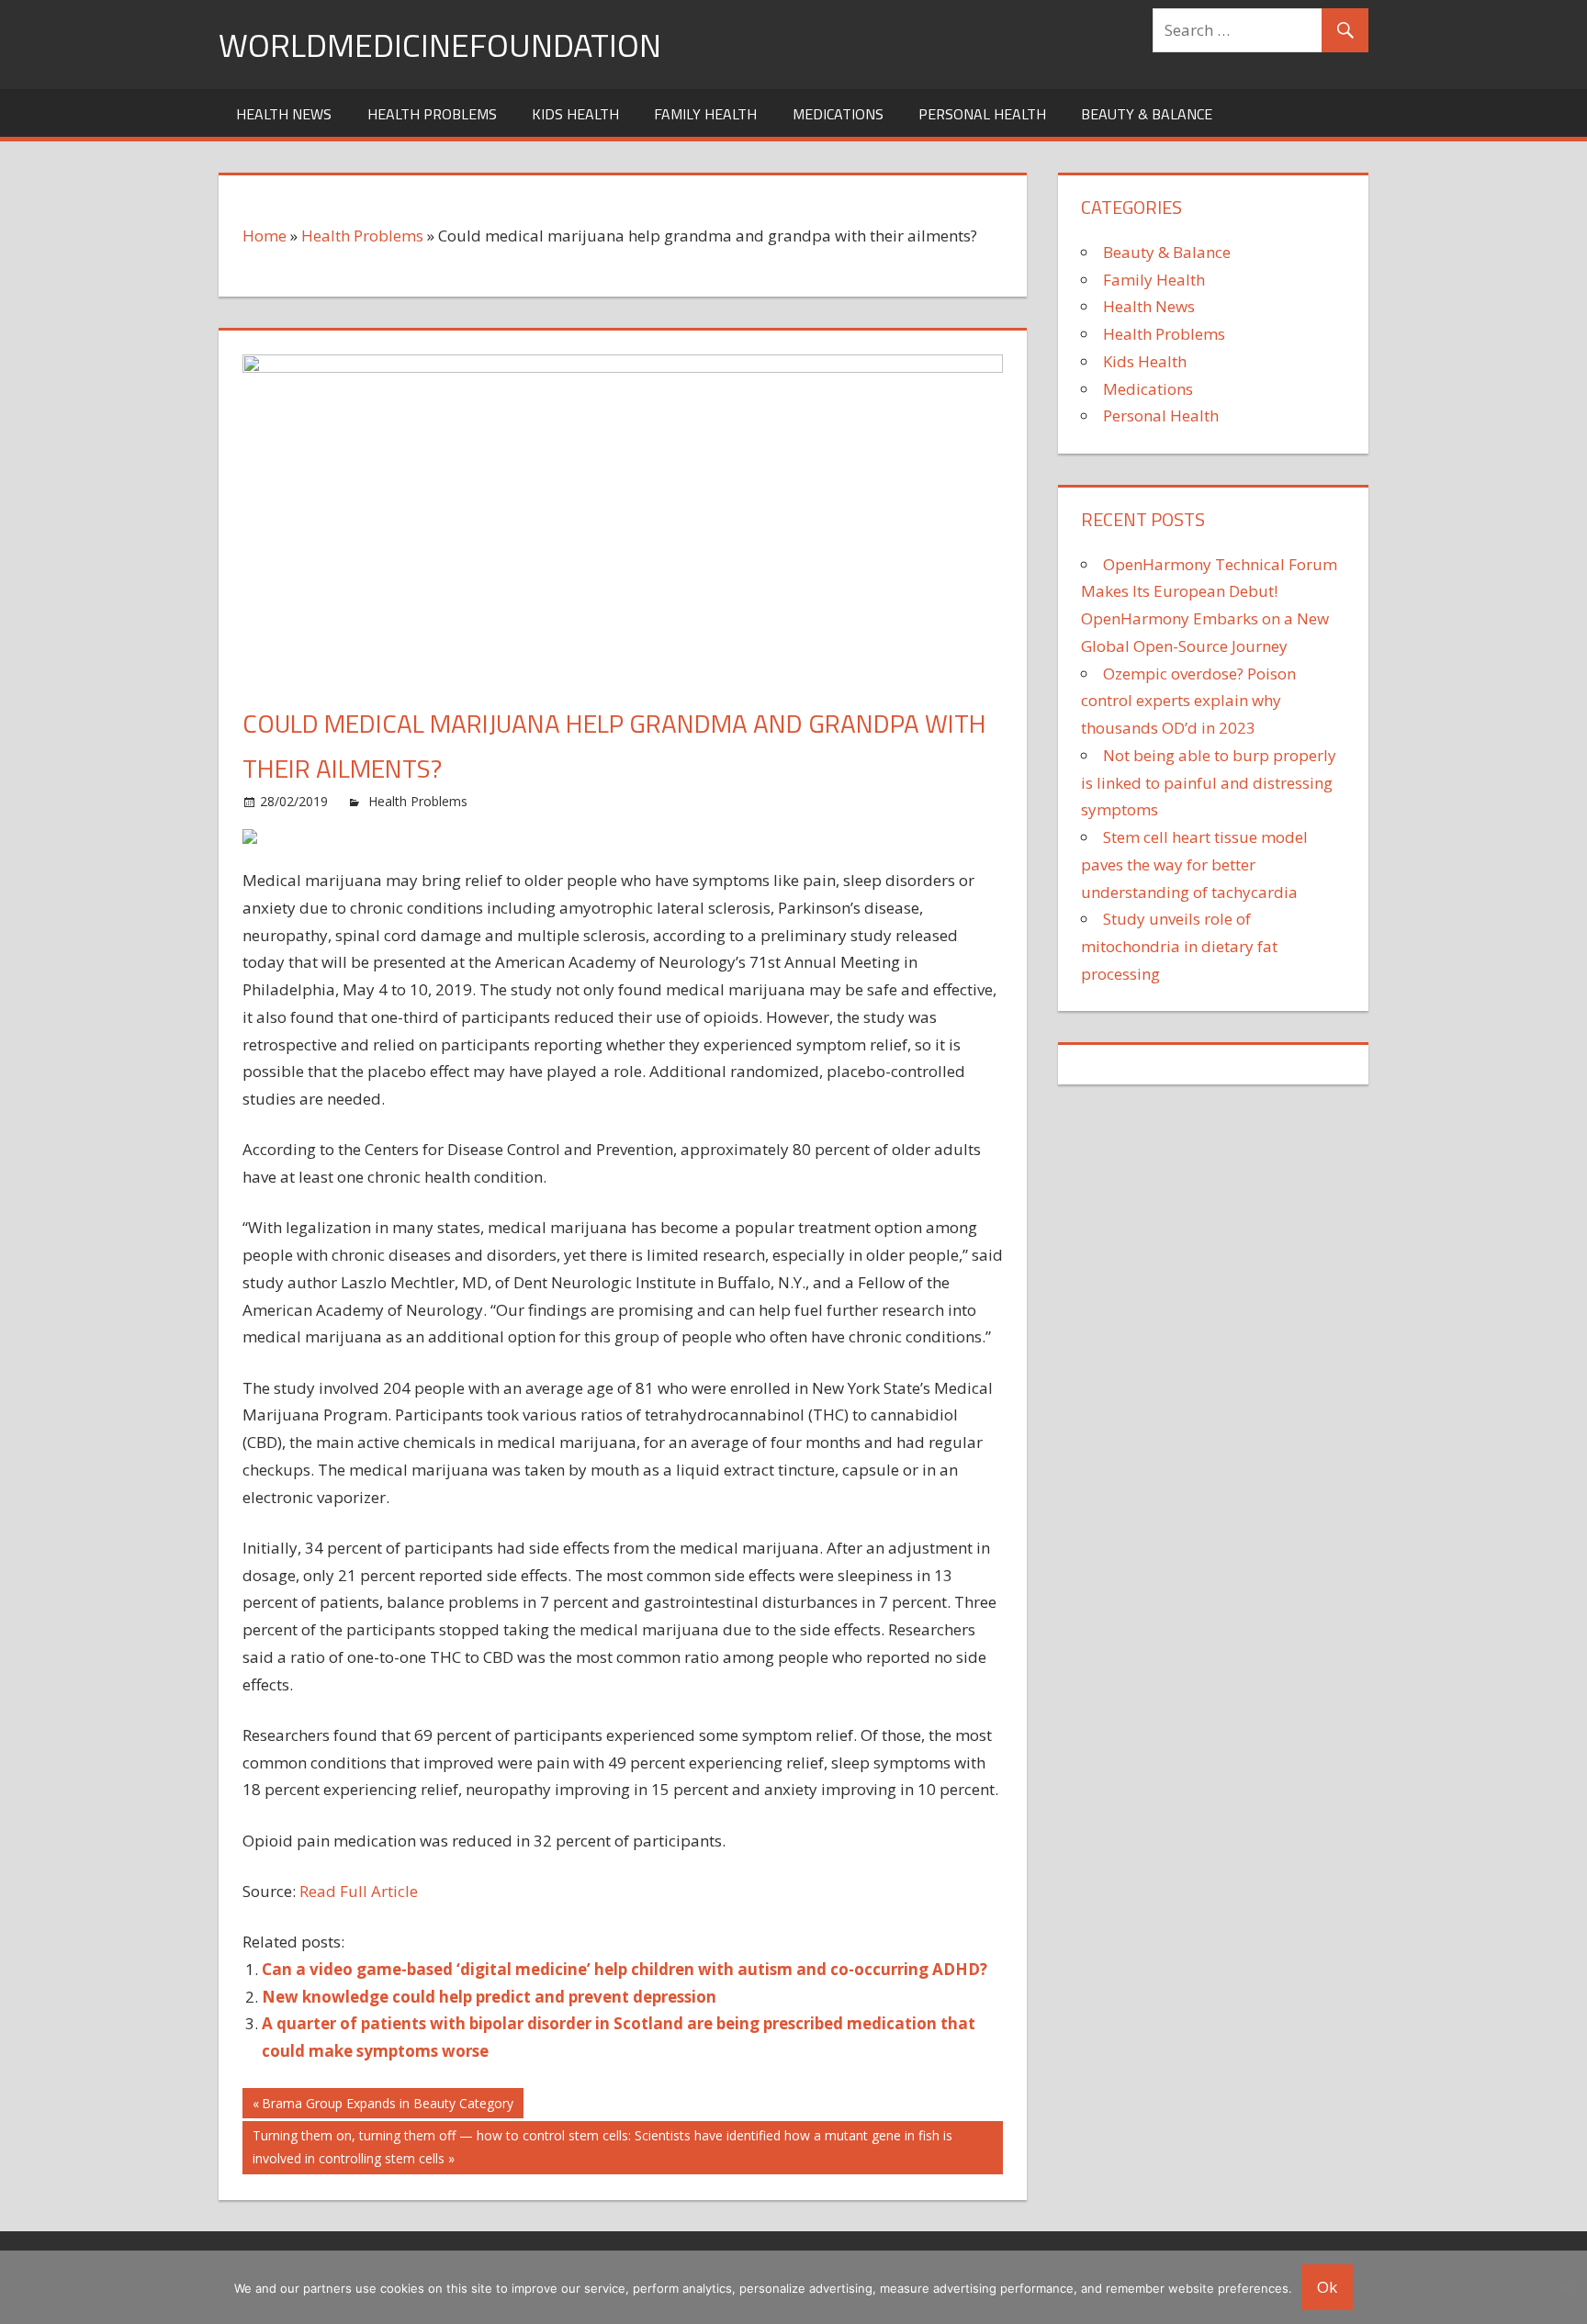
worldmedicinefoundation (440, 45)
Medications (838, 114)
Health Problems (432, 114)
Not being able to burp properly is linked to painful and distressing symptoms (1209, 783)
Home (264, 236)
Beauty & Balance (1147, 114)
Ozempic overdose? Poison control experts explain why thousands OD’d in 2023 (1188, 701)
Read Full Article (359, 1891)
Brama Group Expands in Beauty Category (387, 2106)
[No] (1564, 2287)
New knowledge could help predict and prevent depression (489, 1997)
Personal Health (982, 114)
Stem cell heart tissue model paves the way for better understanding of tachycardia (1194, 864)
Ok (1327, 2287)
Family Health (705, 114)
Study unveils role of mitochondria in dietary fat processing (1179, 946)
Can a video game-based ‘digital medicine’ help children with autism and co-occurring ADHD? (625, 1969)
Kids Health (575, 114)
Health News (284, 114)
